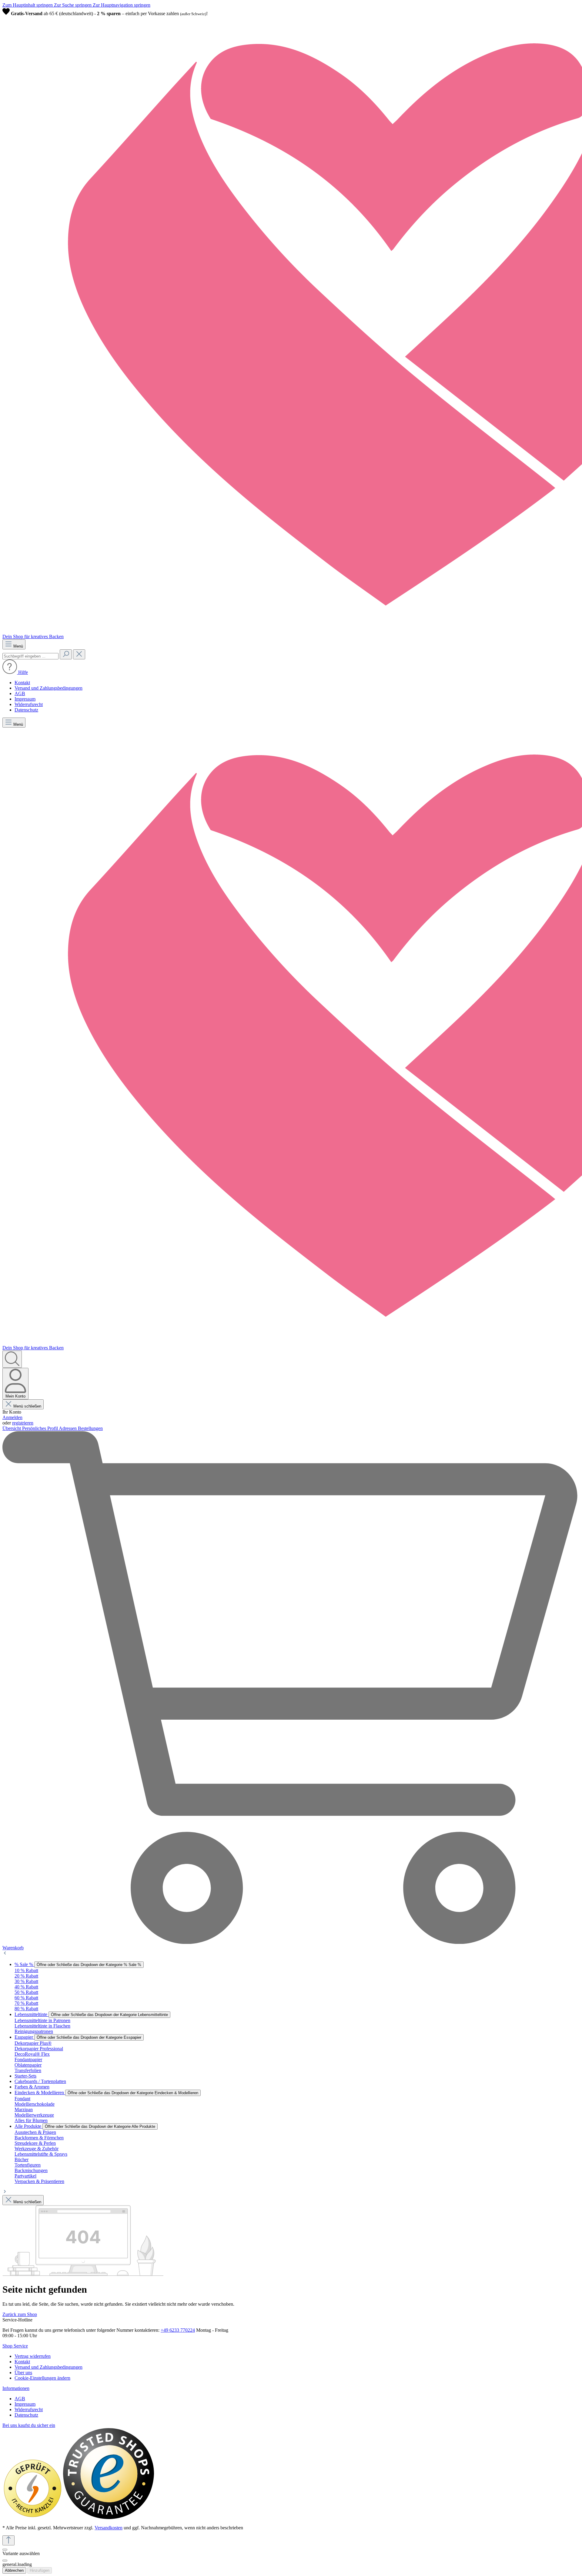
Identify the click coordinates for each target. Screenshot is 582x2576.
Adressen (68, 1428)
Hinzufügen (40, 2570)
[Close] (5, 2561)
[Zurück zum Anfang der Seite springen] (8, 2540)
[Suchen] (66, 654)
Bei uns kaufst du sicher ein (29, 2425)
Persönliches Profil (40, 1428)
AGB (20, 693)
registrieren (23, 1423)
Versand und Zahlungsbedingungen (48, 688)
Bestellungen (90, 1428)
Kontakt (22, 683)
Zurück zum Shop (20, 2314)
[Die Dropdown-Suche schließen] (79, 654)
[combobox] (30, 656)
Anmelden (12, 1417)
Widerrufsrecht (29, 704)
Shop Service (15, 2346)
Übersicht (12, 1428)
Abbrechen (14, 2570)
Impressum (25, 699)
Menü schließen (27, 1406)
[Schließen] (5, 2550)
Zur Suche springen (73, 5)
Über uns (23, 2373)
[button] (15, 672)
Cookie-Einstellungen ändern (42, 2378)
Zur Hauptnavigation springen (122, 5)
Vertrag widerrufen (33, 2356)
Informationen (16, 2388)
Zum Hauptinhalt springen (28, 5)
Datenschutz (26, 710)
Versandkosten (109, 2528)
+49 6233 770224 (178, 2330)
